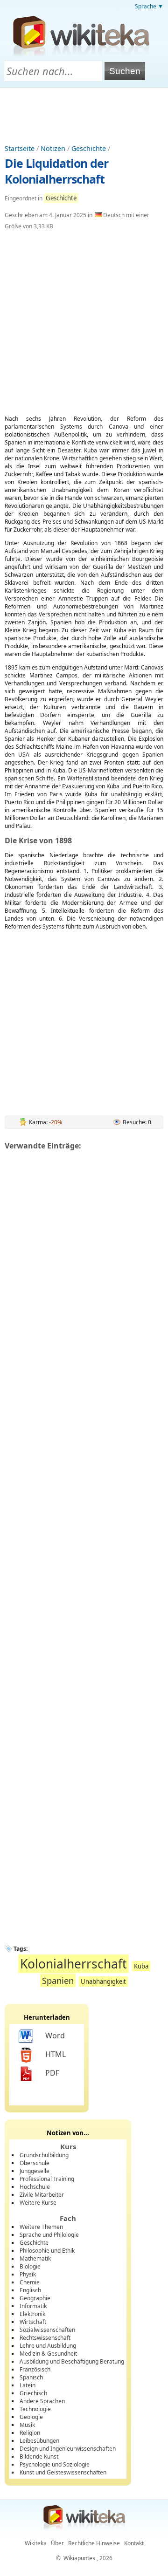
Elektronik (32, 2314)
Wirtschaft (33, 2322)
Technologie (35, 2409)
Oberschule (35, 2163)
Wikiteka (36, 2543)
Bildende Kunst (39, 2456)
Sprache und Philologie (49, 2235)
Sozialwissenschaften (47, 2330)
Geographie (35, 2298)
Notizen (53, 148)
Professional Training (47, 2179)
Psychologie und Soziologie (55, 2464)
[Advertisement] (84, 114)
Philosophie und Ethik (47, 2251)
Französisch (35, 2369)
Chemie (30, 2282)
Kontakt (134, 2543)
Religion (30, 2433)
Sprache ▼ (149, 6)
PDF (52, 2073)
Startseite (20, 148)
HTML (56, 2054)
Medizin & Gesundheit (48, 2354)
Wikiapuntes (79, 2558)
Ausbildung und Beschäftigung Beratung (72, 2361)
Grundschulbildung (44, 2155)
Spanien (58, 1980)
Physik (28, 2274)
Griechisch (33, 2393)
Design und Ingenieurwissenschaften (68, 2449)
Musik (27, 2425)
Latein (28, 2385)
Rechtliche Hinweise (94, 2543)
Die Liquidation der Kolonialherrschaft (56, 171)
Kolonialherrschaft (73, 1964)
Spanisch (31, 2377)
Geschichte (89, 148)
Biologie (30, 2266)
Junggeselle (35, 2171)
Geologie (31, 2417)
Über (57, 2543)
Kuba (141, 1966)
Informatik (33, 2306)
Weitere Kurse (38, 2203)
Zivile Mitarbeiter (42, 2195)
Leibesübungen (39, 2441)
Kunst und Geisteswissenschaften (63, 2472)
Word (55, 2036)
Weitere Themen (41, 2227)
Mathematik (35, 2258)
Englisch (30, 2290)
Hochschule (35, 2187)
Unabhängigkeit (103, 1982)
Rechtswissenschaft (45, 2338)
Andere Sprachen (42, 2401)
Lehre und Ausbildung (48, 2346)
